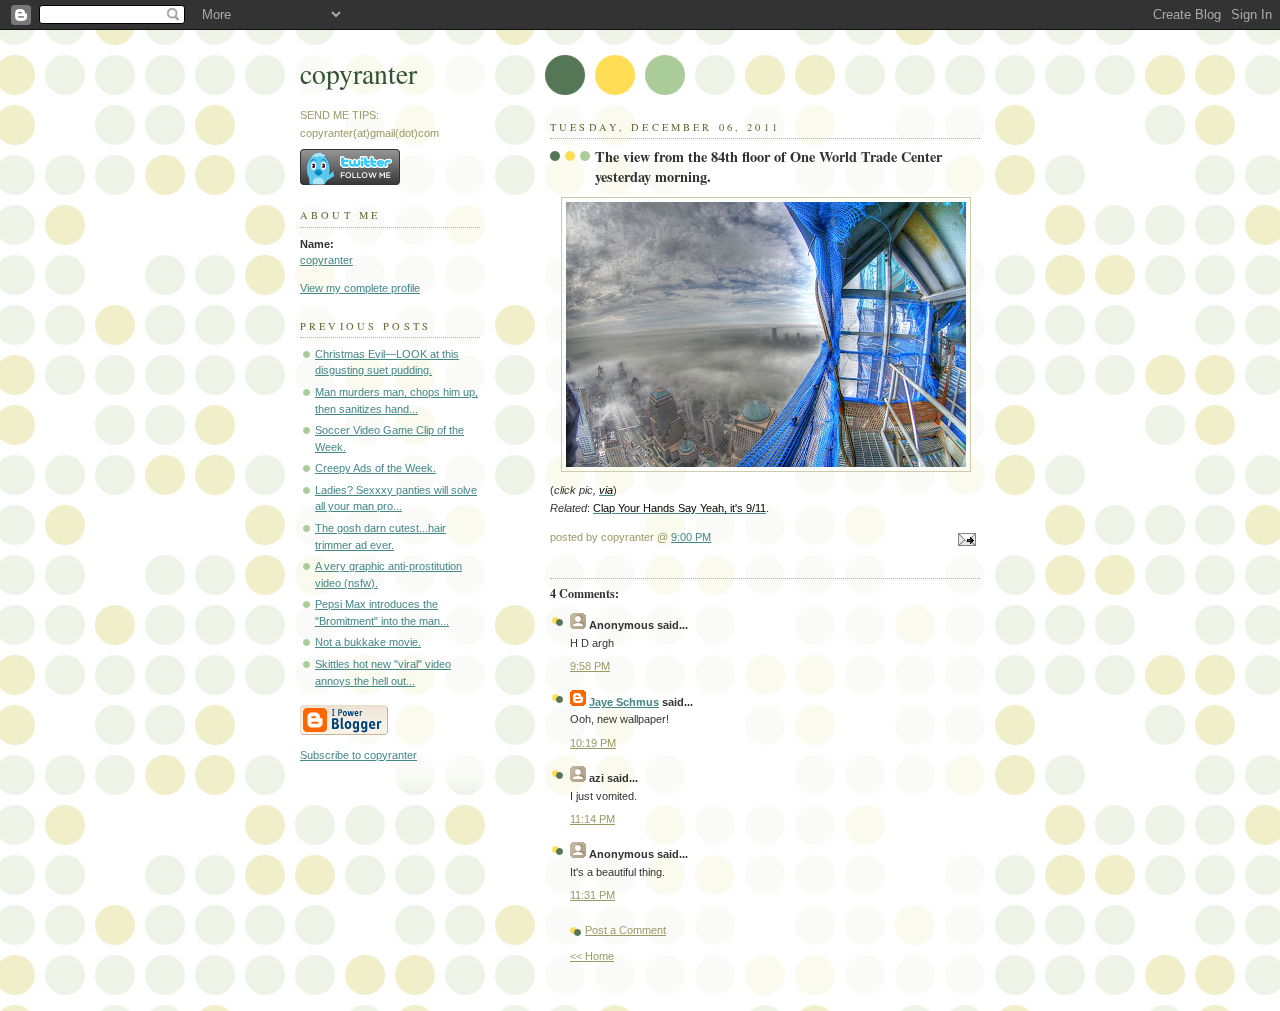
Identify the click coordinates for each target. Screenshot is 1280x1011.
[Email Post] (964, 541)
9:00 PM (691, 537)
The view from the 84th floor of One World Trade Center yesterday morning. (768, 167)
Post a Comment (625, 930)
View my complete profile (360, 288)
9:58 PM (590, 666)
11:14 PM (592, 819)
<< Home (592, 956)
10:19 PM (593, 743)
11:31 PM (592, 895)
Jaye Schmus (624, 702)
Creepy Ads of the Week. (375, 468)
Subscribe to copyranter (358, 755)
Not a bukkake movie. (368, 642)
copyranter (358, 73)
